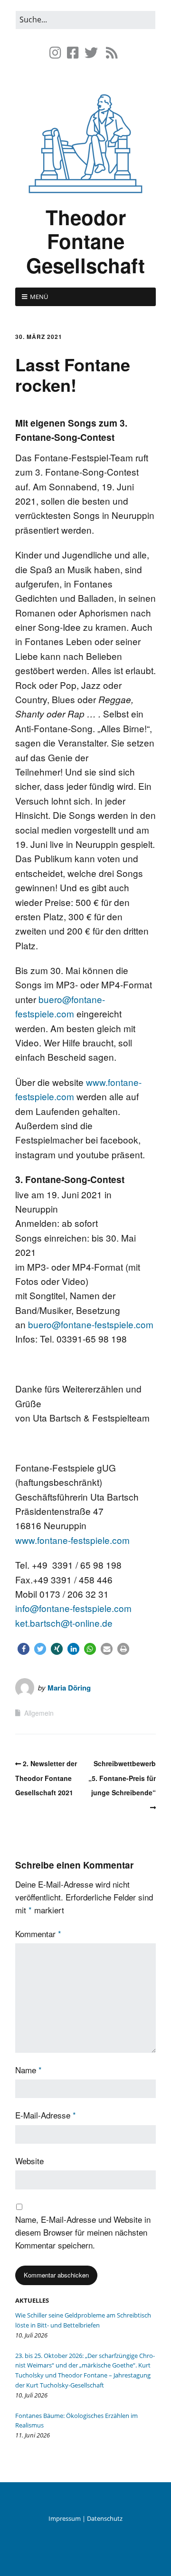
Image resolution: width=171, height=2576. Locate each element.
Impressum (65, 2518)
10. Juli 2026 (31, 2335)
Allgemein (39, 1713)
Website (29, 2161)
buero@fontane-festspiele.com (92, 1324)
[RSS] (112, 53)
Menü (39, 297)
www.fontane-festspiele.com (72, 1540)
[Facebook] (73, 53)
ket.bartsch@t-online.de (64, 1623)
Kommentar (38, 1934)
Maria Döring (69, 1688)
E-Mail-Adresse (46, 2115)
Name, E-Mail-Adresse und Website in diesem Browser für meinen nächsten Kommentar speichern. (83, 2232)
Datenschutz (105, 2518)
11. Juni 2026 (33, 2435)
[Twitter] (91, 53)
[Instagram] (56, 53)
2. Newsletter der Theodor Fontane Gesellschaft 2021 (46, 1778)
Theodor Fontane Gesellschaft (85, 241)
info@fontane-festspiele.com (73, 1608)
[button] (24, 1649)
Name (28, 2070)
